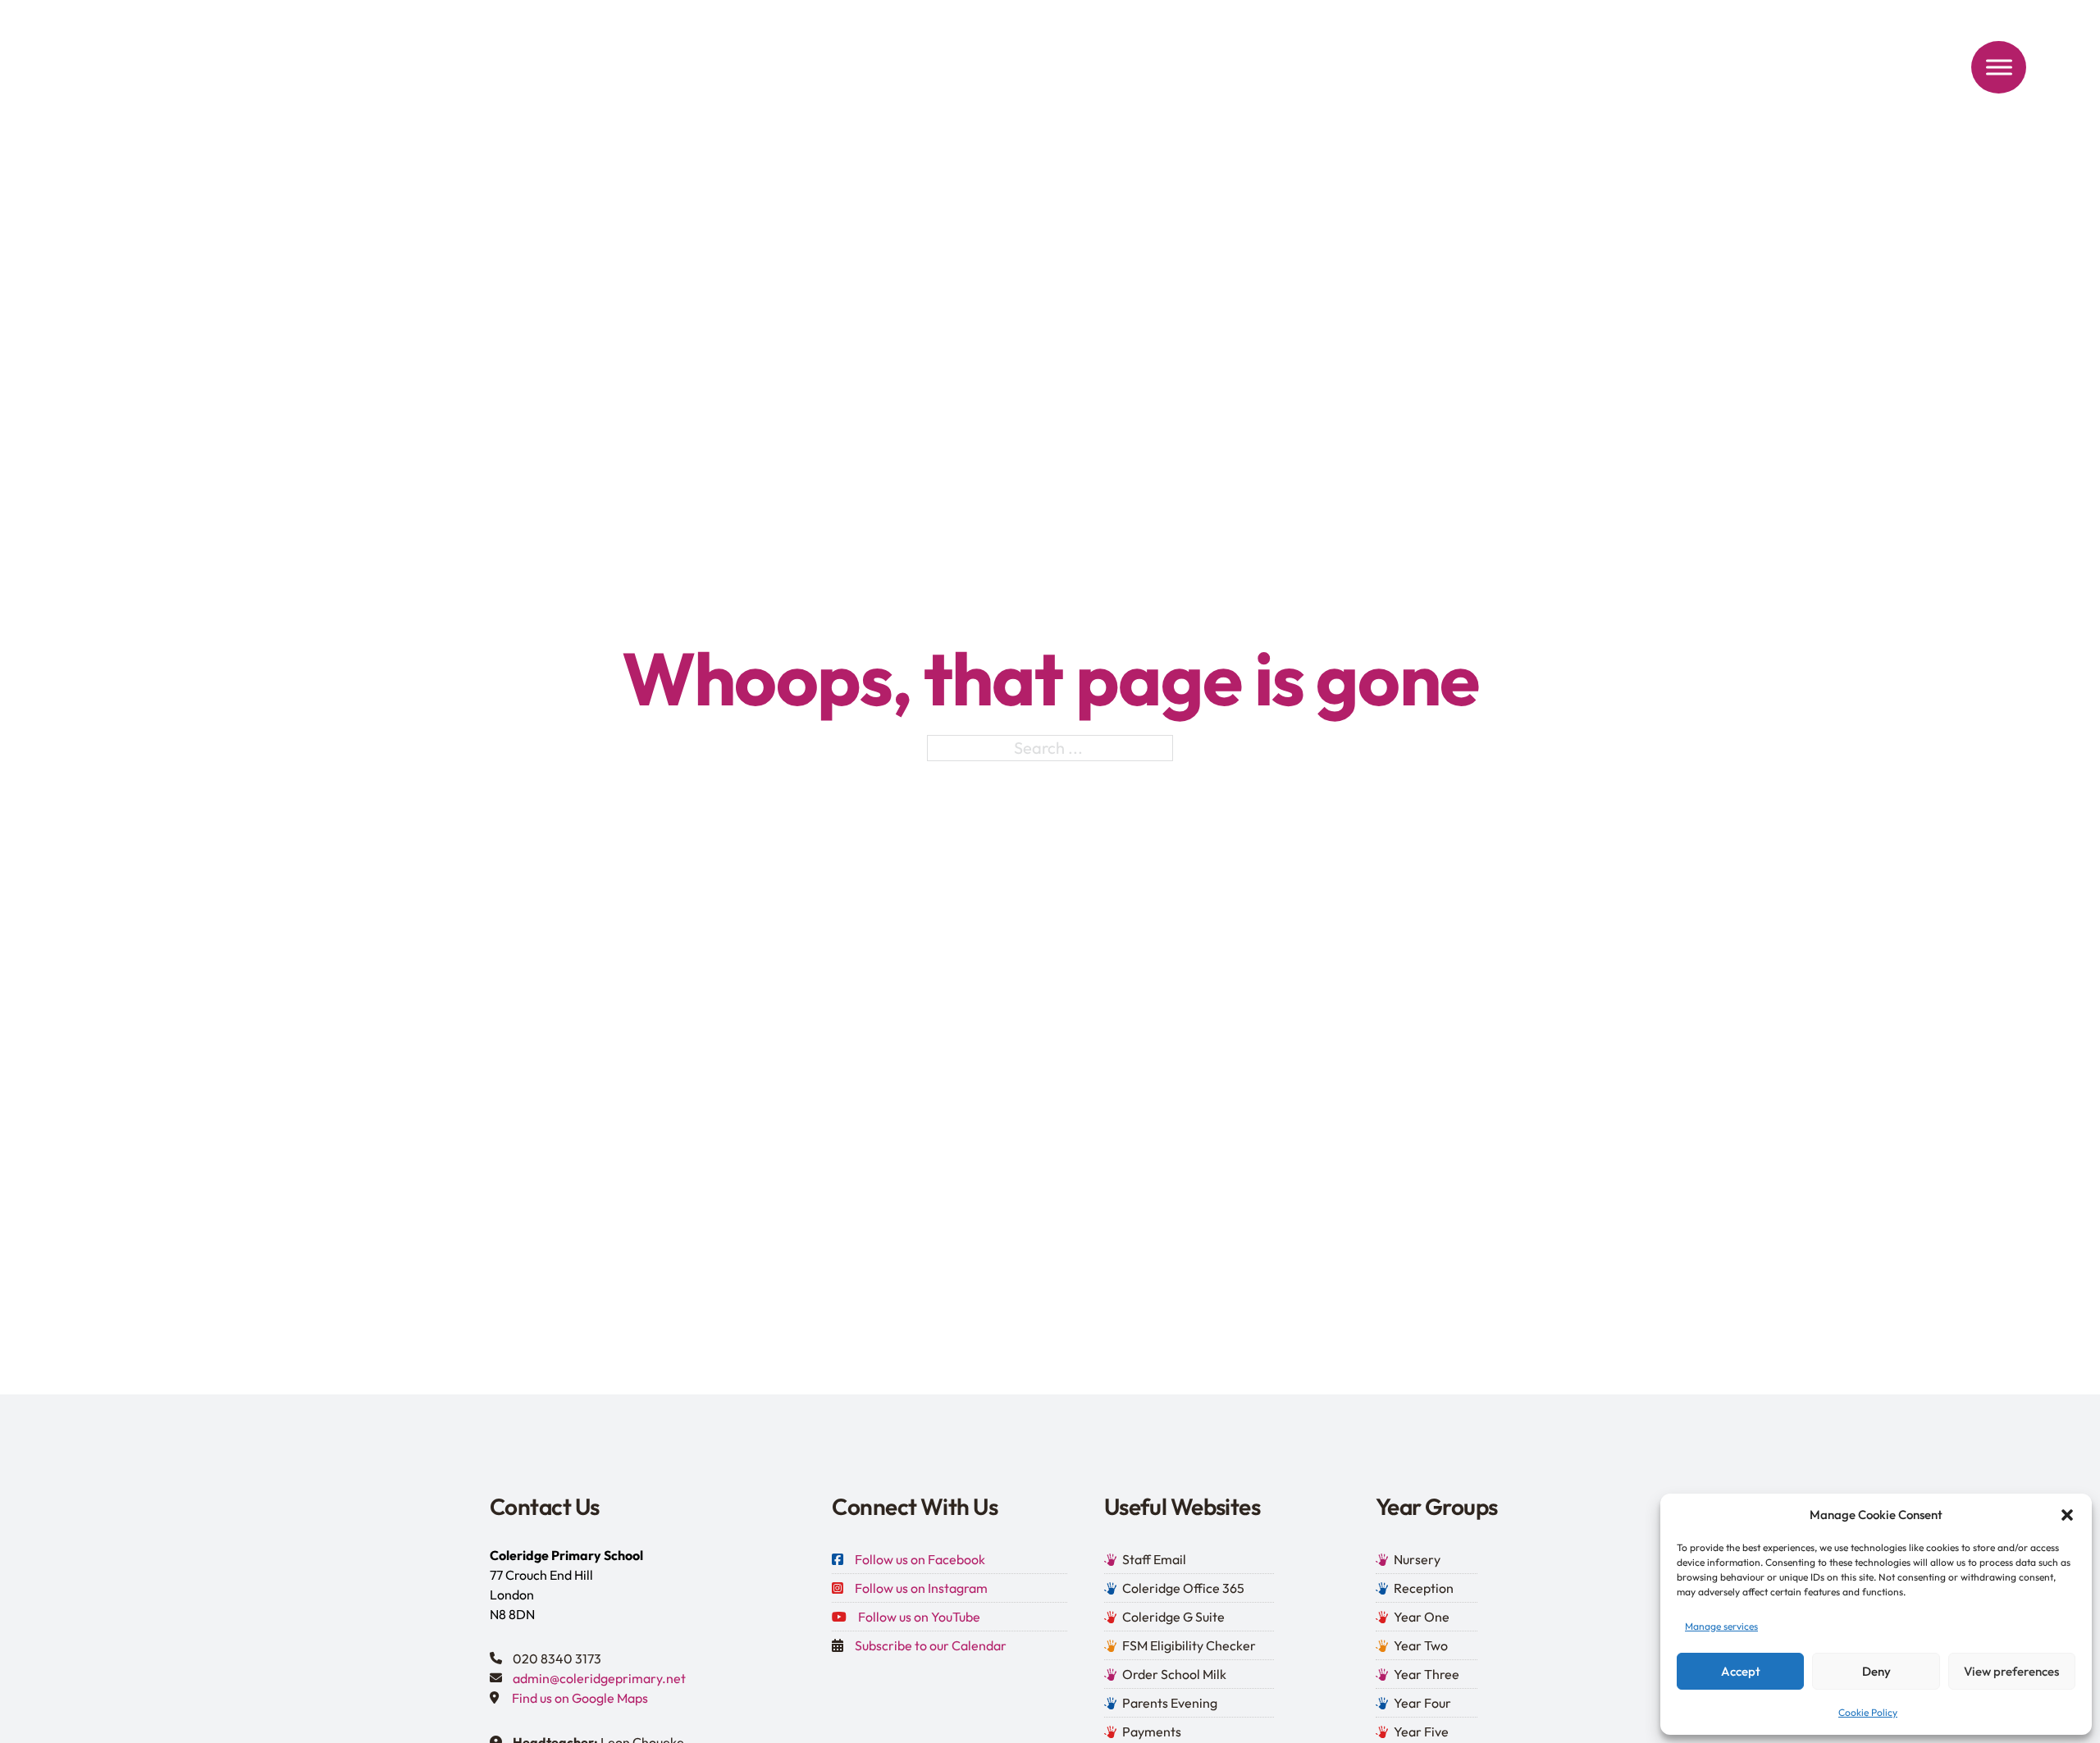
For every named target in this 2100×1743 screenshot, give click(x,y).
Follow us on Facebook (920, 1559)
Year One (1422, 1617)
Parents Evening (1170, 1703)
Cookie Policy (1868, 1712)
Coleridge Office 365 (1183, 1588)
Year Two (1421, 1645)
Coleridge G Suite (1173, 1617)
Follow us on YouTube (919, 1617)
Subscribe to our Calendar (931, 1645)
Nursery (1417, 1559)
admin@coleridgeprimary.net (599, 1678)
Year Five (1421, 1732)
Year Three (1427, 1674)
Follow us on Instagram (921, 1588)
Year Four (1422, 1703)
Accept (1741, 1671)
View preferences (2011, 1671)
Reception (1424, 1588)
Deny (1876, 1671)
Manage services (1721, 1626)
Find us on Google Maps (580, 1698)
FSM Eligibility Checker (1189, 1645)
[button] (2067, 1515)
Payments (1152, 1732)
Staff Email (1154, 1559)
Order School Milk (1174, 1674)
